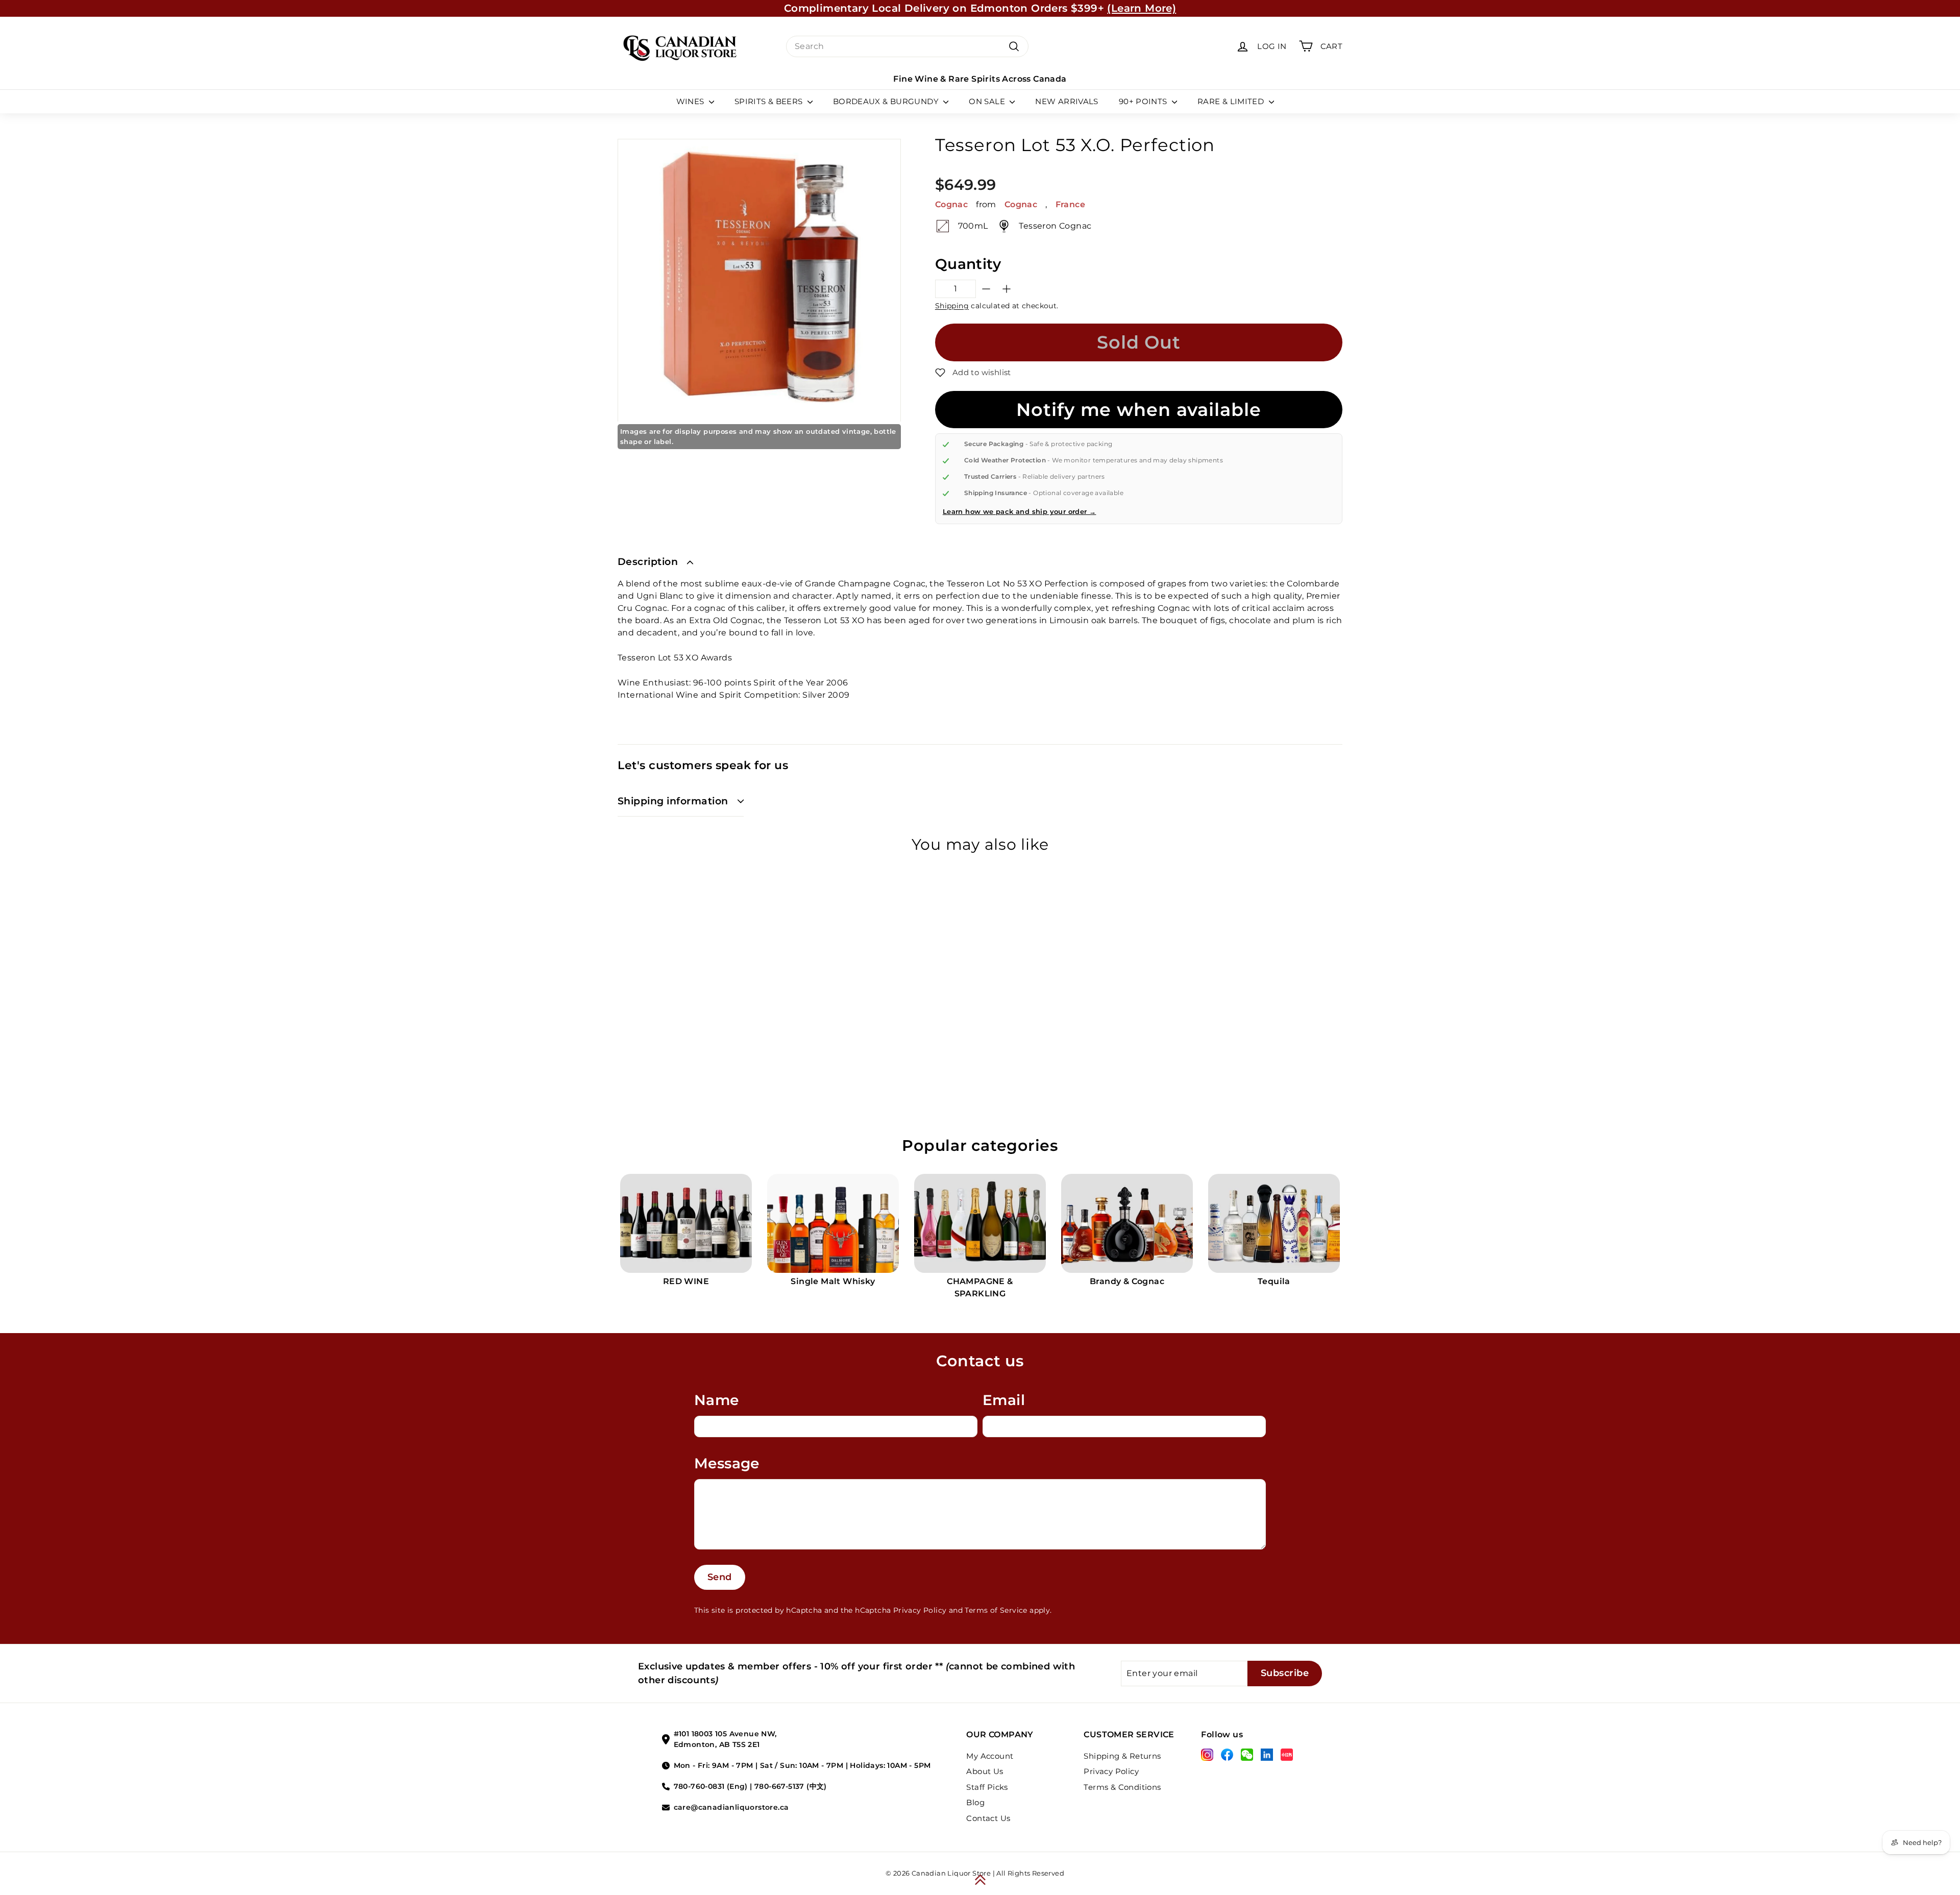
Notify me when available (1138, 410)
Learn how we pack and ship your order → (1020, 511)
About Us (985, 1771)
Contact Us (988, 1818)
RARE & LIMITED (1232, 101)
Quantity (968, 264)
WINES (691, 101)
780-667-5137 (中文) (791, 1786)
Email (1004, 1400)
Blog (975, 1802)
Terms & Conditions (1122, 1787)
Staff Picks (987, 1787)
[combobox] (907, 46)
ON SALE (988, 101)
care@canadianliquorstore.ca (731, 1807)
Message (727, 1463)
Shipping (952, 306)
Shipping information (673, 801)
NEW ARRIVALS (1067, 101)
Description (648, 562)
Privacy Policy (920, 1610)
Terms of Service (996, 1610)
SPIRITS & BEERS (770, 101)
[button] (973, 373)
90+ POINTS (1144, 101)
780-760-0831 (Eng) (711, 1786)
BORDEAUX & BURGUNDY (887, 101)
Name (717, 1400)
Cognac (951, 204)
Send (720, 1577)
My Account (990, 1756)
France (1070, 204)
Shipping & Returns (1122, 1756)
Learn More (1074, 8)
